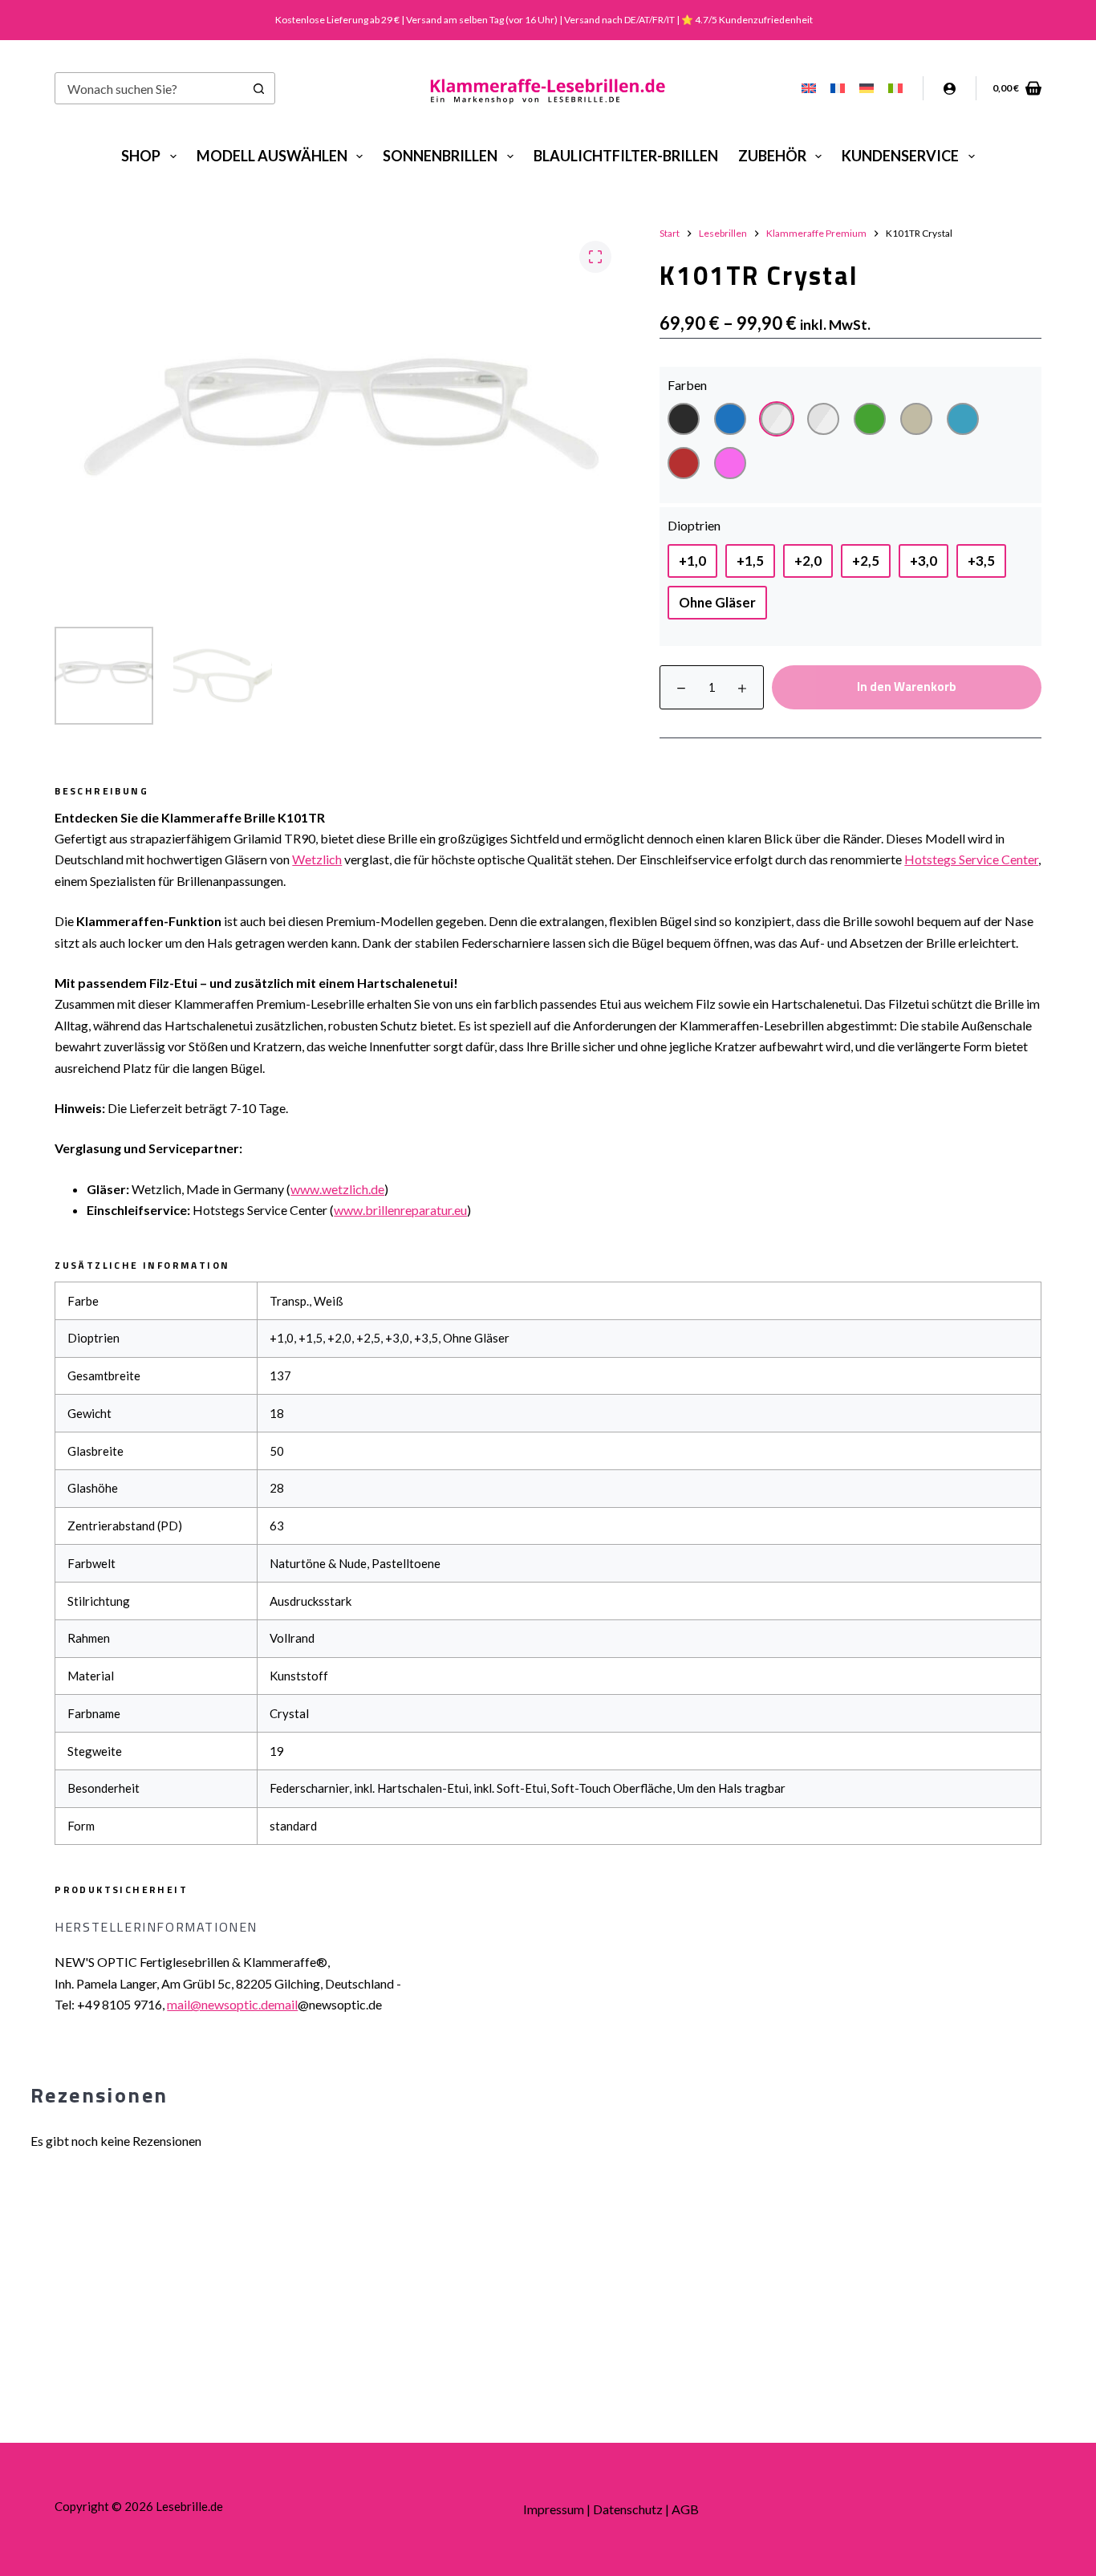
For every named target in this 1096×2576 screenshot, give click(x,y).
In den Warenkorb (907, 687)
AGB (685, 2509)
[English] (809, 88)
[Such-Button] (259, 88)
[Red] (684, 463)
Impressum (554, 2509)
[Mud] (916, 419)
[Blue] (730, 419)
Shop (141, 156)
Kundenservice (900, 156)
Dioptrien (694, 525)
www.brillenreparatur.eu (400, 1210)
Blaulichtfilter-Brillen (626, 156)
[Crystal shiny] (823, 419)
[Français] (838, 88)
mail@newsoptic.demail (232, 2004)
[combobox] (150, 88)
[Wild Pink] (730, 463)
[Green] (870, 419)
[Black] (684, 419)
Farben (687, 385)
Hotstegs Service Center (971, 859)
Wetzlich (317, 859)
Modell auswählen (272, 156)
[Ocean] (963, 419)
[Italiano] (895, 88)
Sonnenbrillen (440, 156)
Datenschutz (628, 2509)
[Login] (950, 89)
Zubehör (772, 156)
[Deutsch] (867, 88)
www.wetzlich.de (337, 1189)
